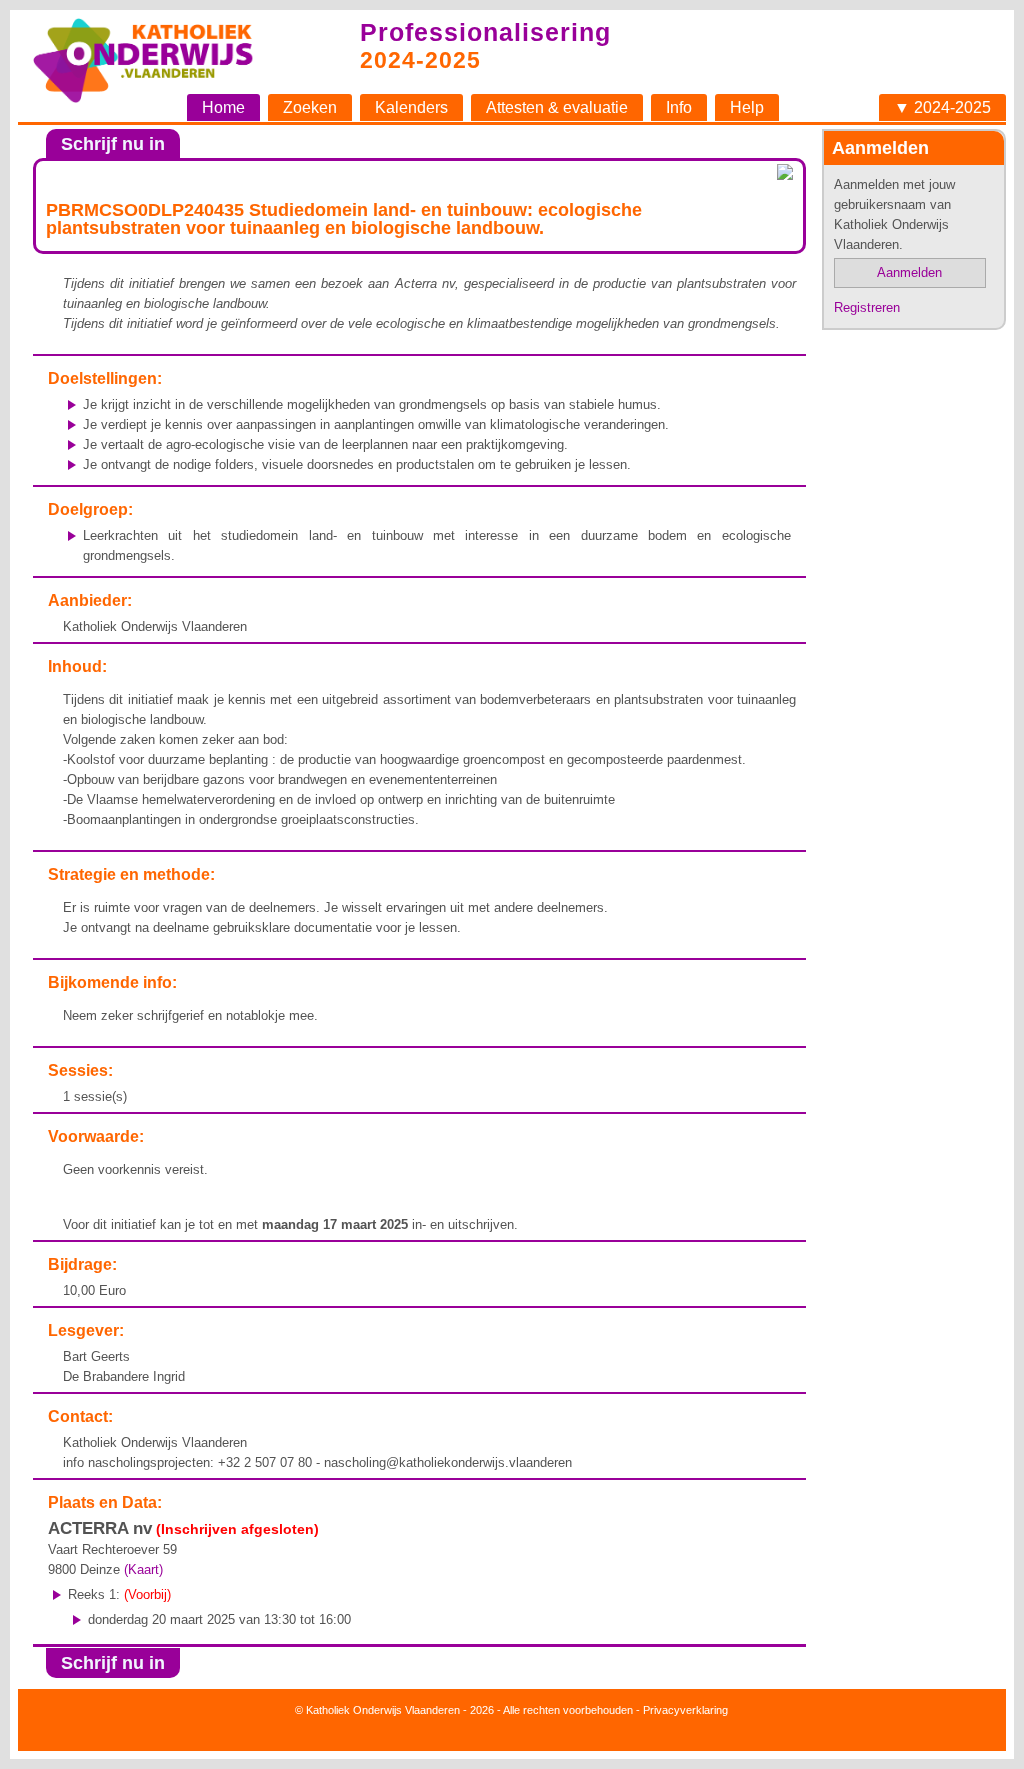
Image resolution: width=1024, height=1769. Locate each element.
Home (223, 107)
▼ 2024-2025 (942, 107)
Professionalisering (485, 32)
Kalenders (411, 107)
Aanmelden (909, 272)
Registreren (867, 307)
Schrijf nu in (113, 144)
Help (747, 107)
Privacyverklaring (685, 1710)
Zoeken (310, 107)
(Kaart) (143, 1569)
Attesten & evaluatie (557, 107)
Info (679, 107)
